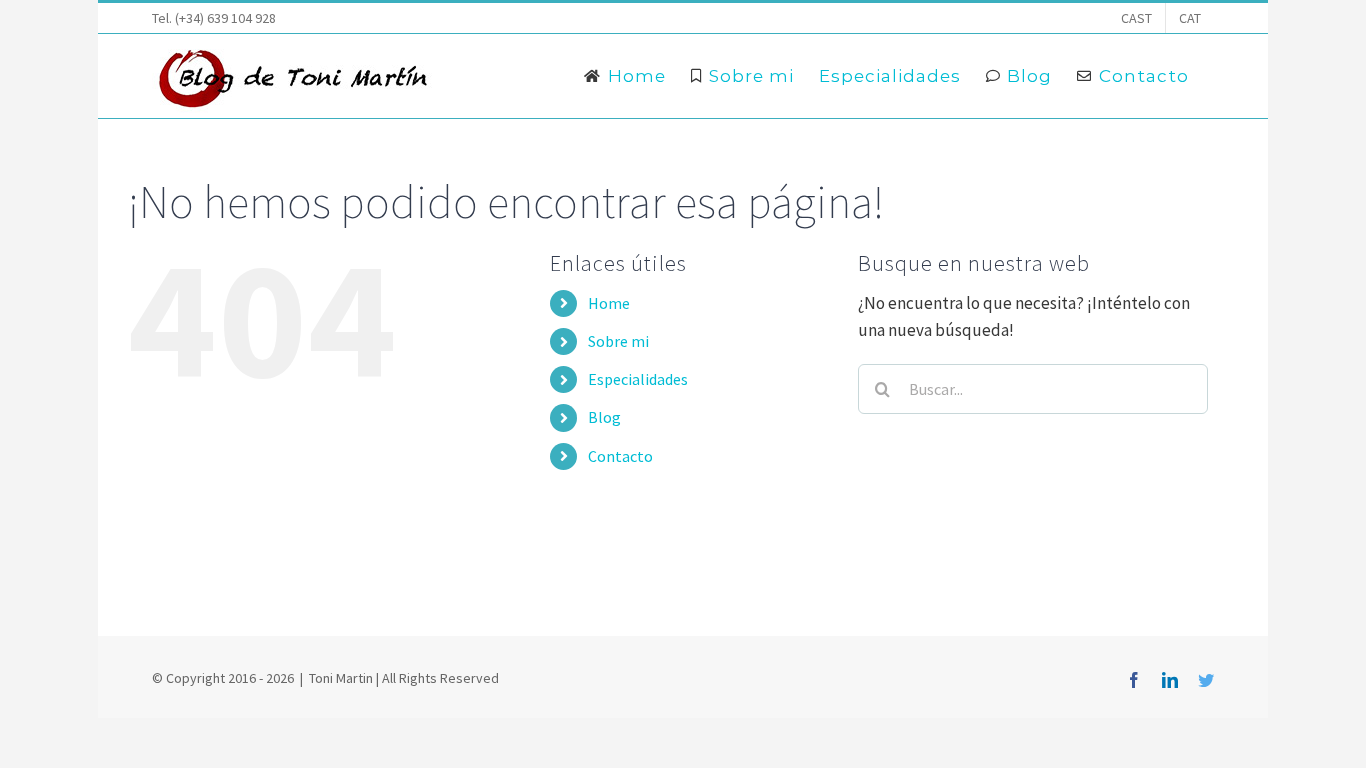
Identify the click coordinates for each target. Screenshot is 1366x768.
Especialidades (638, 379)
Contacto (620, 456)
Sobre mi (618, 341)
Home (609, 303)
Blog (604, 417)
